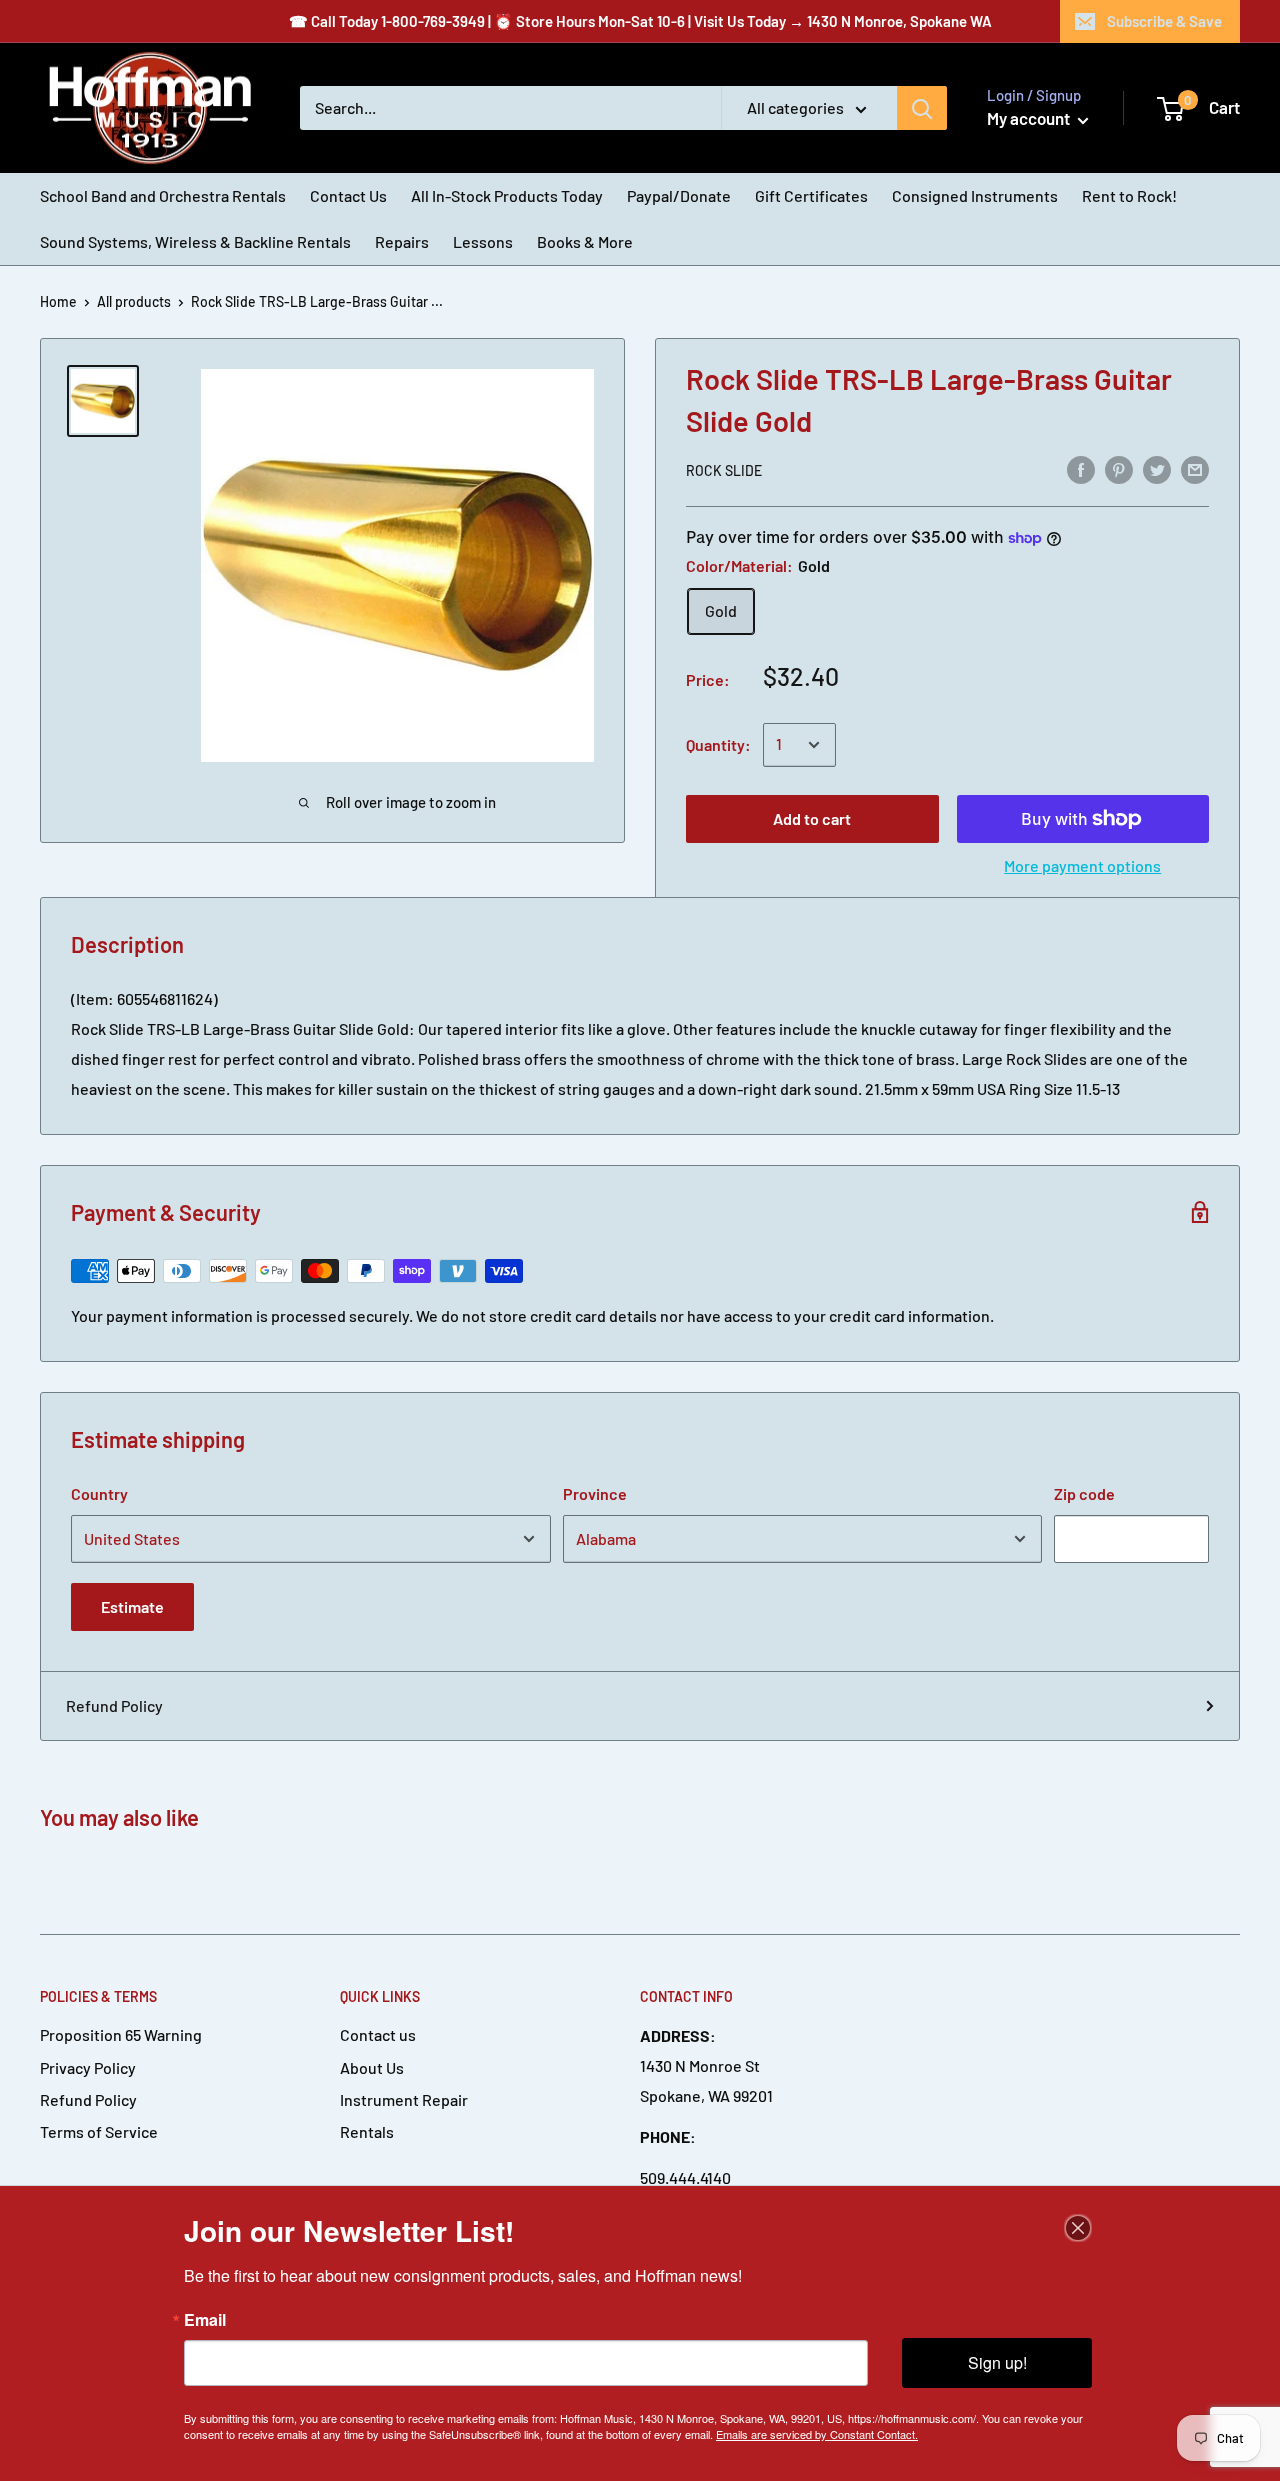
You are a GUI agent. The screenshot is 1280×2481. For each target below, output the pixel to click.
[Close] (1078, 2228)
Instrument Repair (404, 2099)
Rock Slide (724, 470)
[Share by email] (1195, 468)
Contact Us (348, 195)
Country (99, 1493)
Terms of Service (99, 2131)
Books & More (585, 241)
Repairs (402, 241)
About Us (372, 2067)
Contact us (378, 2034)
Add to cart (812, 818)
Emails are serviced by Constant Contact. (817, 2434)
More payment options (1082, 865)
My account (1030, 118)
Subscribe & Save (1164, 21)
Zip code (1084, 1493)
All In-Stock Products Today (507, 195)
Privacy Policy (88, 2067)
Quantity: (718, 744)
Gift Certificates (811, 195)
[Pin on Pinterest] (1119, 468)
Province (595, 1493)
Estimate (132, 1606)
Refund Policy (114, 1705)
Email (205, 2320)
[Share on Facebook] (1081, 468)
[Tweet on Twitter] (1157, 468)
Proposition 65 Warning (121, 2034)
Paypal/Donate (679, 195)
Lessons (483, 241)
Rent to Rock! (1129, 195)
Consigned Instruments (975, 195)
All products (134, 301)
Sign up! (997, 2362)
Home (58, 301)
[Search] (922, 108)
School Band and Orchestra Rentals (163, 195)
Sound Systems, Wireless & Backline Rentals (195, 241)
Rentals (367, 2131)
